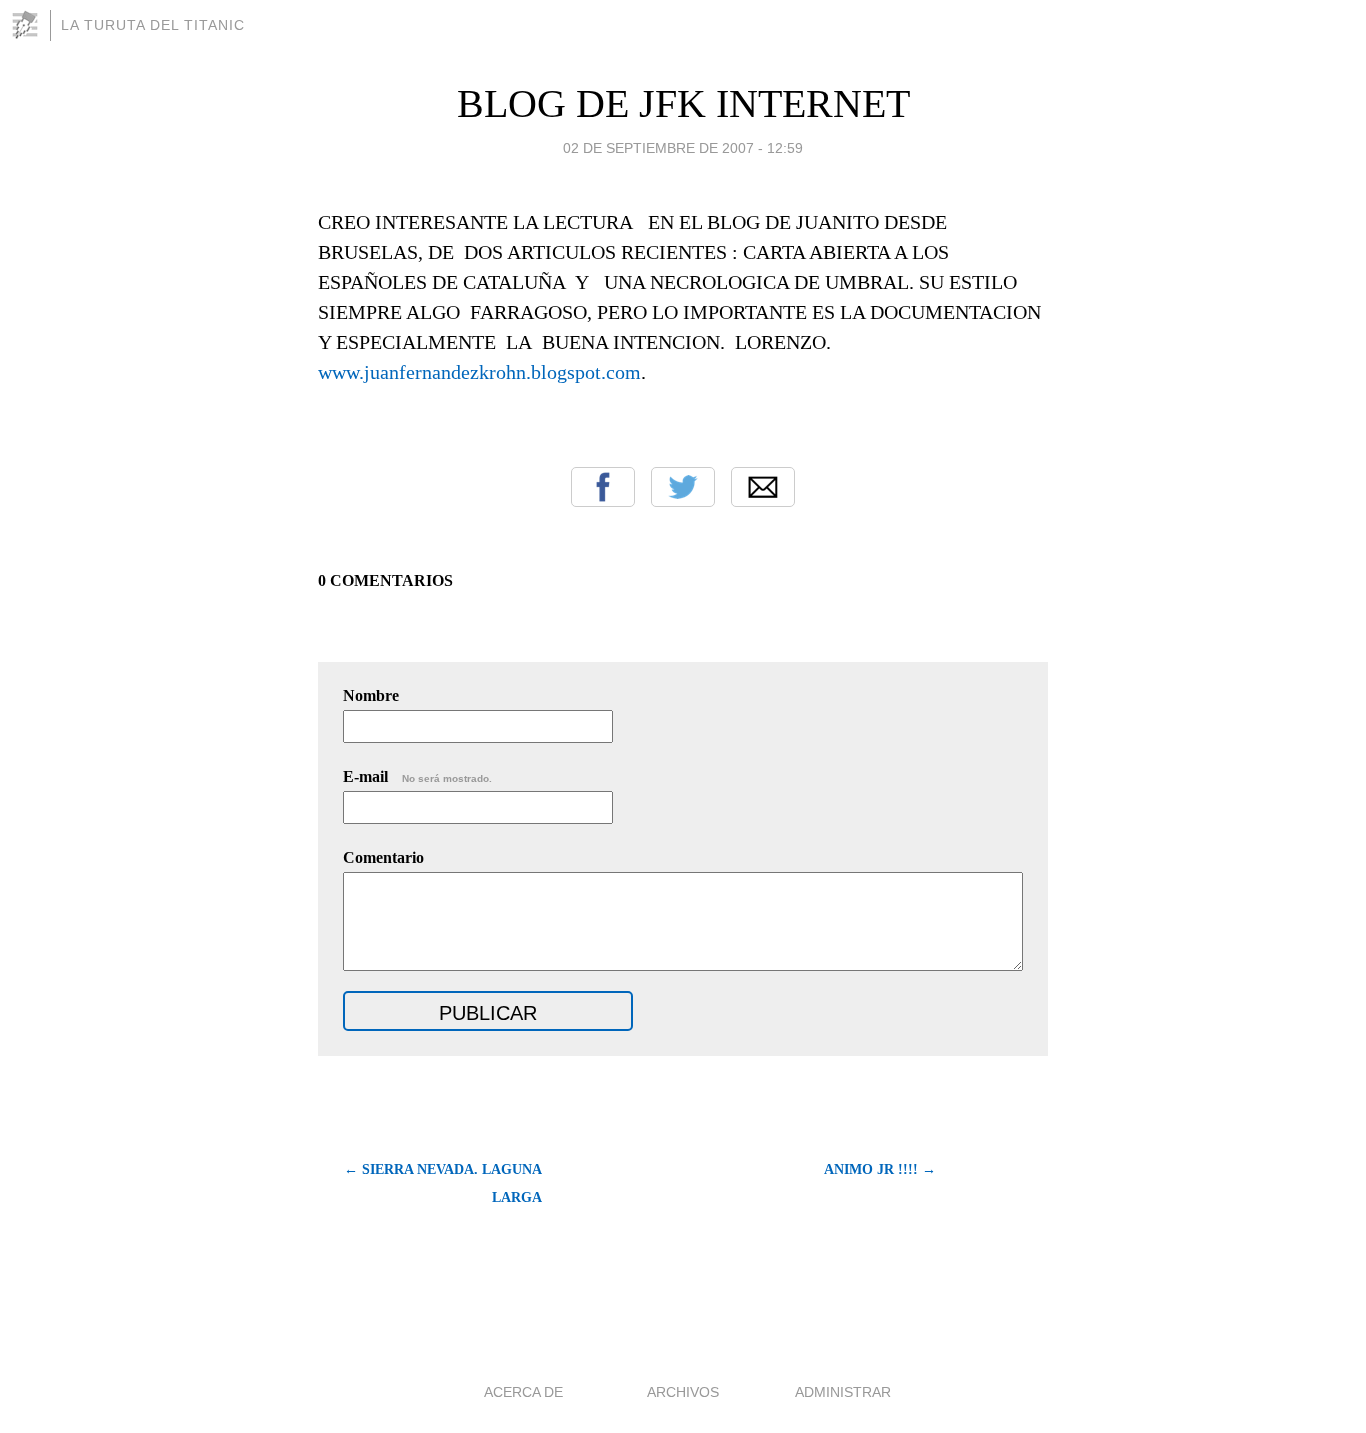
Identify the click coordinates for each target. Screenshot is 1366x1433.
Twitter (683, 487)
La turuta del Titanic (153, 25)
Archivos (683, 1392)
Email (763, 487)
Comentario (383, 857)
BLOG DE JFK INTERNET (683, 103)
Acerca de (523, 1392)
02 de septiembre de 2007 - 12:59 (683, 148)
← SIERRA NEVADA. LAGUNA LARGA (443, 1183)
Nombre (371, 695)
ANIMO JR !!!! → (880, 1169)
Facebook (603, 487)
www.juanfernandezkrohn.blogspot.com (479, 372)
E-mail (417, 776)
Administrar (843, 1392)
